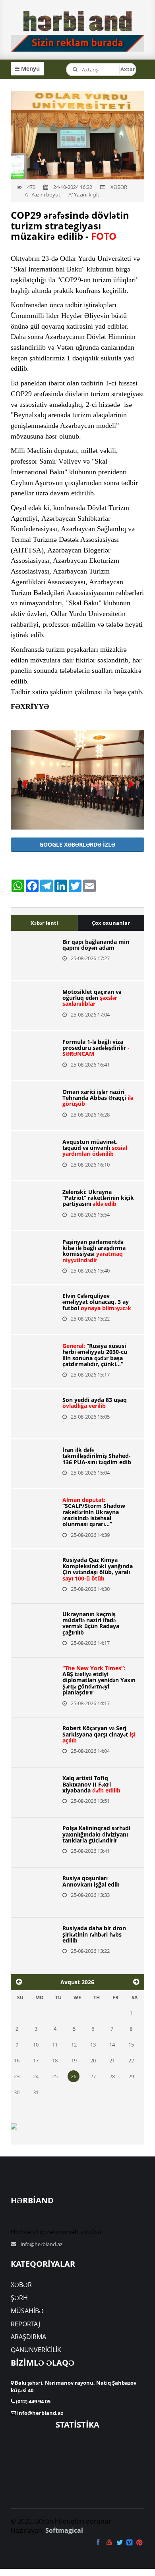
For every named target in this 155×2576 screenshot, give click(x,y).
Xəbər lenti (44, 923)
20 (93, 2060)
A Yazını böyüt (43, 194)
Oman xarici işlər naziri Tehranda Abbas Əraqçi (98, 1098)
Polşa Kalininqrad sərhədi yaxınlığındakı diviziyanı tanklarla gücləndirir (96, 1834)
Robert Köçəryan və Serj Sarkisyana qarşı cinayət (99, 1734)
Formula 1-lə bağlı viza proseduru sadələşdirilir (96, 1048)
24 (36, 2076)
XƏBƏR (21, 2285)
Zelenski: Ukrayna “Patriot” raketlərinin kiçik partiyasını (98, 1198)
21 (112, 2060)
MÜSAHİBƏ (27, 2311)
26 (74, 2076)
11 (55, 2045)
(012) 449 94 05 (33, 2401)
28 (112, 2076)
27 (93, 2076)
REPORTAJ (25, 2324)
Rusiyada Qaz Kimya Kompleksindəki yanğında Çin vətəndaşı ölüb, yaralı (98, 1569)
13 (93, 2045)
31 (36, 2092)
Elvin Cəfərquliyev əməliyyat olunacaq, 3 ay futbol (97, 1302)
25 (55, 2076)
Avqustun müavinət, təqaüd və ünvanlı (95, 1148)
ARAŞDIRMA (28, 2337)
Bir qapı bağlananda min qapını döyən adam (96, 945)
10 (36, 2045)
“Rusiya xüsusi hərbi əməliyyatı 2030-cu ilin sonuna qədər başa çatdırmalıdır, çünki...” (95, 1355)
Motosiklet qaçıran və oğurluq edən (92, 998)
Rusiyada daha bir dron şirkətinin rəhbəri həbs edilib (94, 1934)
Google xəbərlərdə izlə (77, 844)
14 (112, 2045)
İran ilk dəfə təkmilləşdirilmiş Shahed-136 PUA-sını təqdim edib (97, 1456)
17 (36, 2060)
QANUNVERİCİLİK (36, 2350)
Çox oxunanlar (111, 923)
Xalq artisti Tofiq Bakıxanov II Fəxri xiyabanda (91, 1784)
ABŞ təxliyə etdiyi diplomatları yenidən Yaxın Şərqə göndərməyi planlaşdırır (99, 1680)
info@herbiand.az (42, 2244)
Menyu (30, 68)
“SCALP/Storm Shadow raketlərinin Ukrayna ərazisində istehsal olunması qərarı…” (94, 1512)
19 (74, 2060)
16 (17, 2060)
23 (17, 2076)
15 (131, 2045)
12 (74, 2045)
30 (17, 2092)
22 (131, 2060)
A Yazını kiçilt (84, 194)
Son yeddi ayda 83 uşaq (95, 1403)
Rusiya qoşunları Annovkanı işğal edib (91, 1881)
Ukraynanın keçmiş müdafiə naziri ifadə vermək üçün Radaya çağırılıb (91, 1623)
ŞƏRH (19, 2298)
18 (55, 2060)
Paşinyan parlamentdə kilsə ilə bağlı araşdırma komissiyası (94, 1251)
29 (131, 2076)
